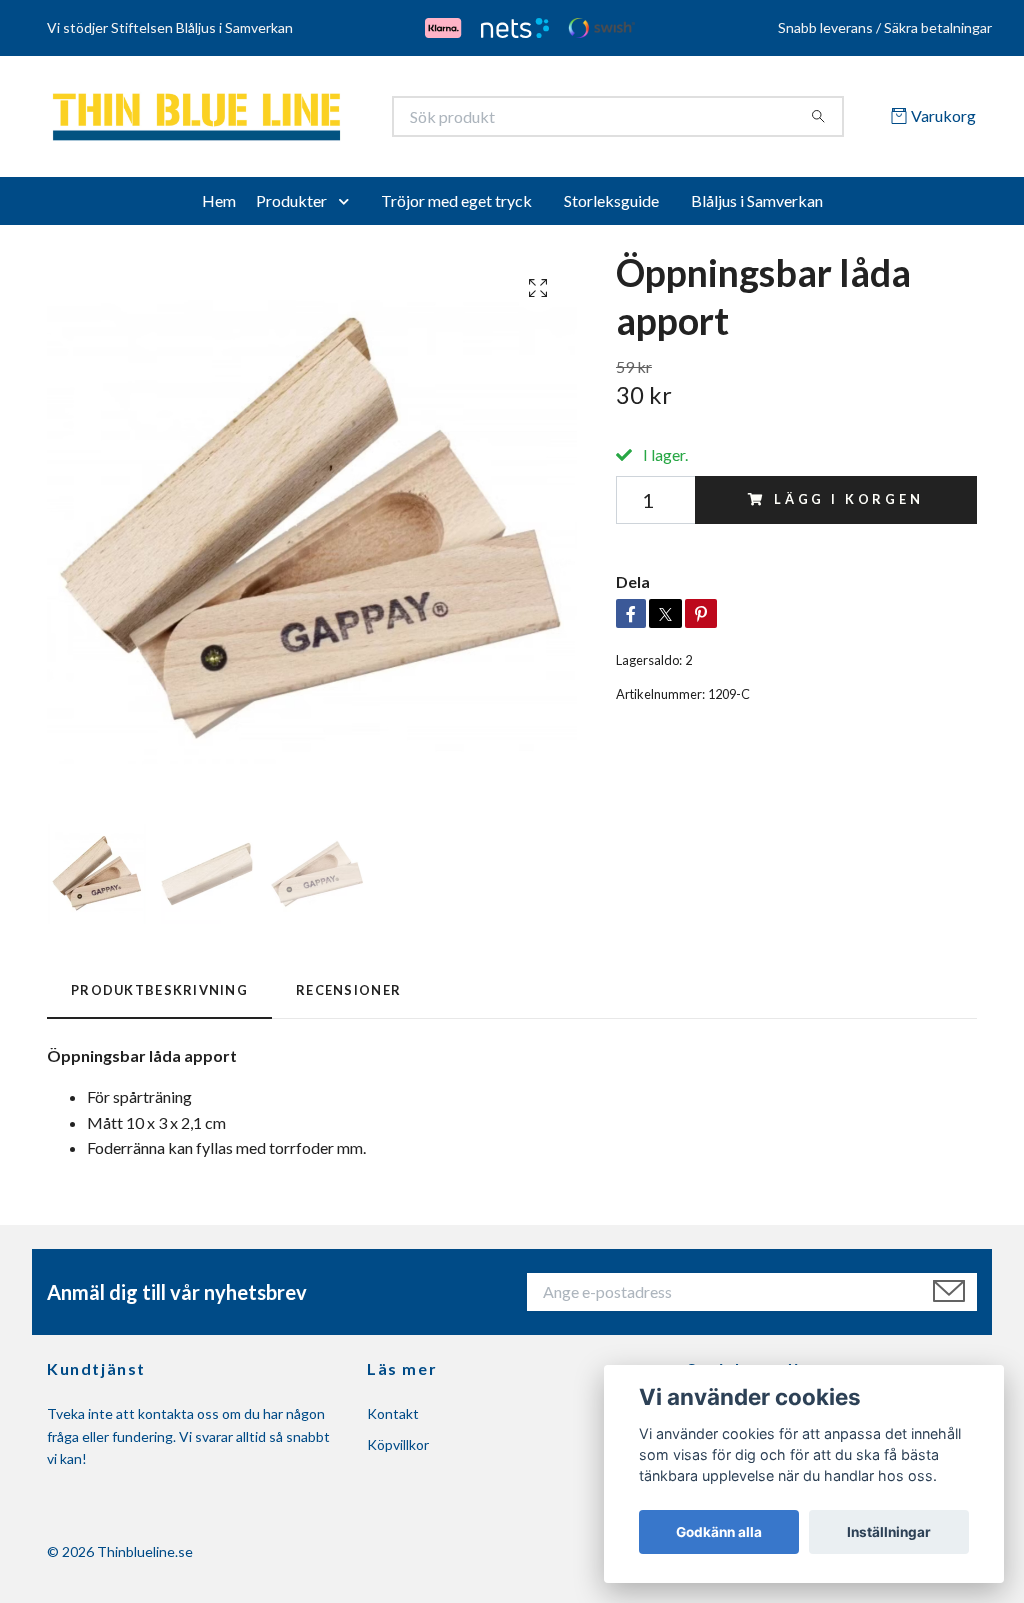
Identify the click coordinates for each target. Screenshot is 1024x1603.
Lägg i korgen (849, 507)
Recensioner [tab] (348, 997)
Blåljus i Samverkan (757, 207)
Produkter (291, 207)
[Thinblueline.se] (280, 120)
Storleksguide (611, 207)
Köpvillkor (398, 1451)
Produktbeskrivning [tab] (159, 997)
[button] (348, 208)
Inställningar (889, 1532)
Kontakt (393, 1421)
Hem (219, 207)
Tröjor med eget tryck (456, 207)
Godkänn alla (719, 1532)
